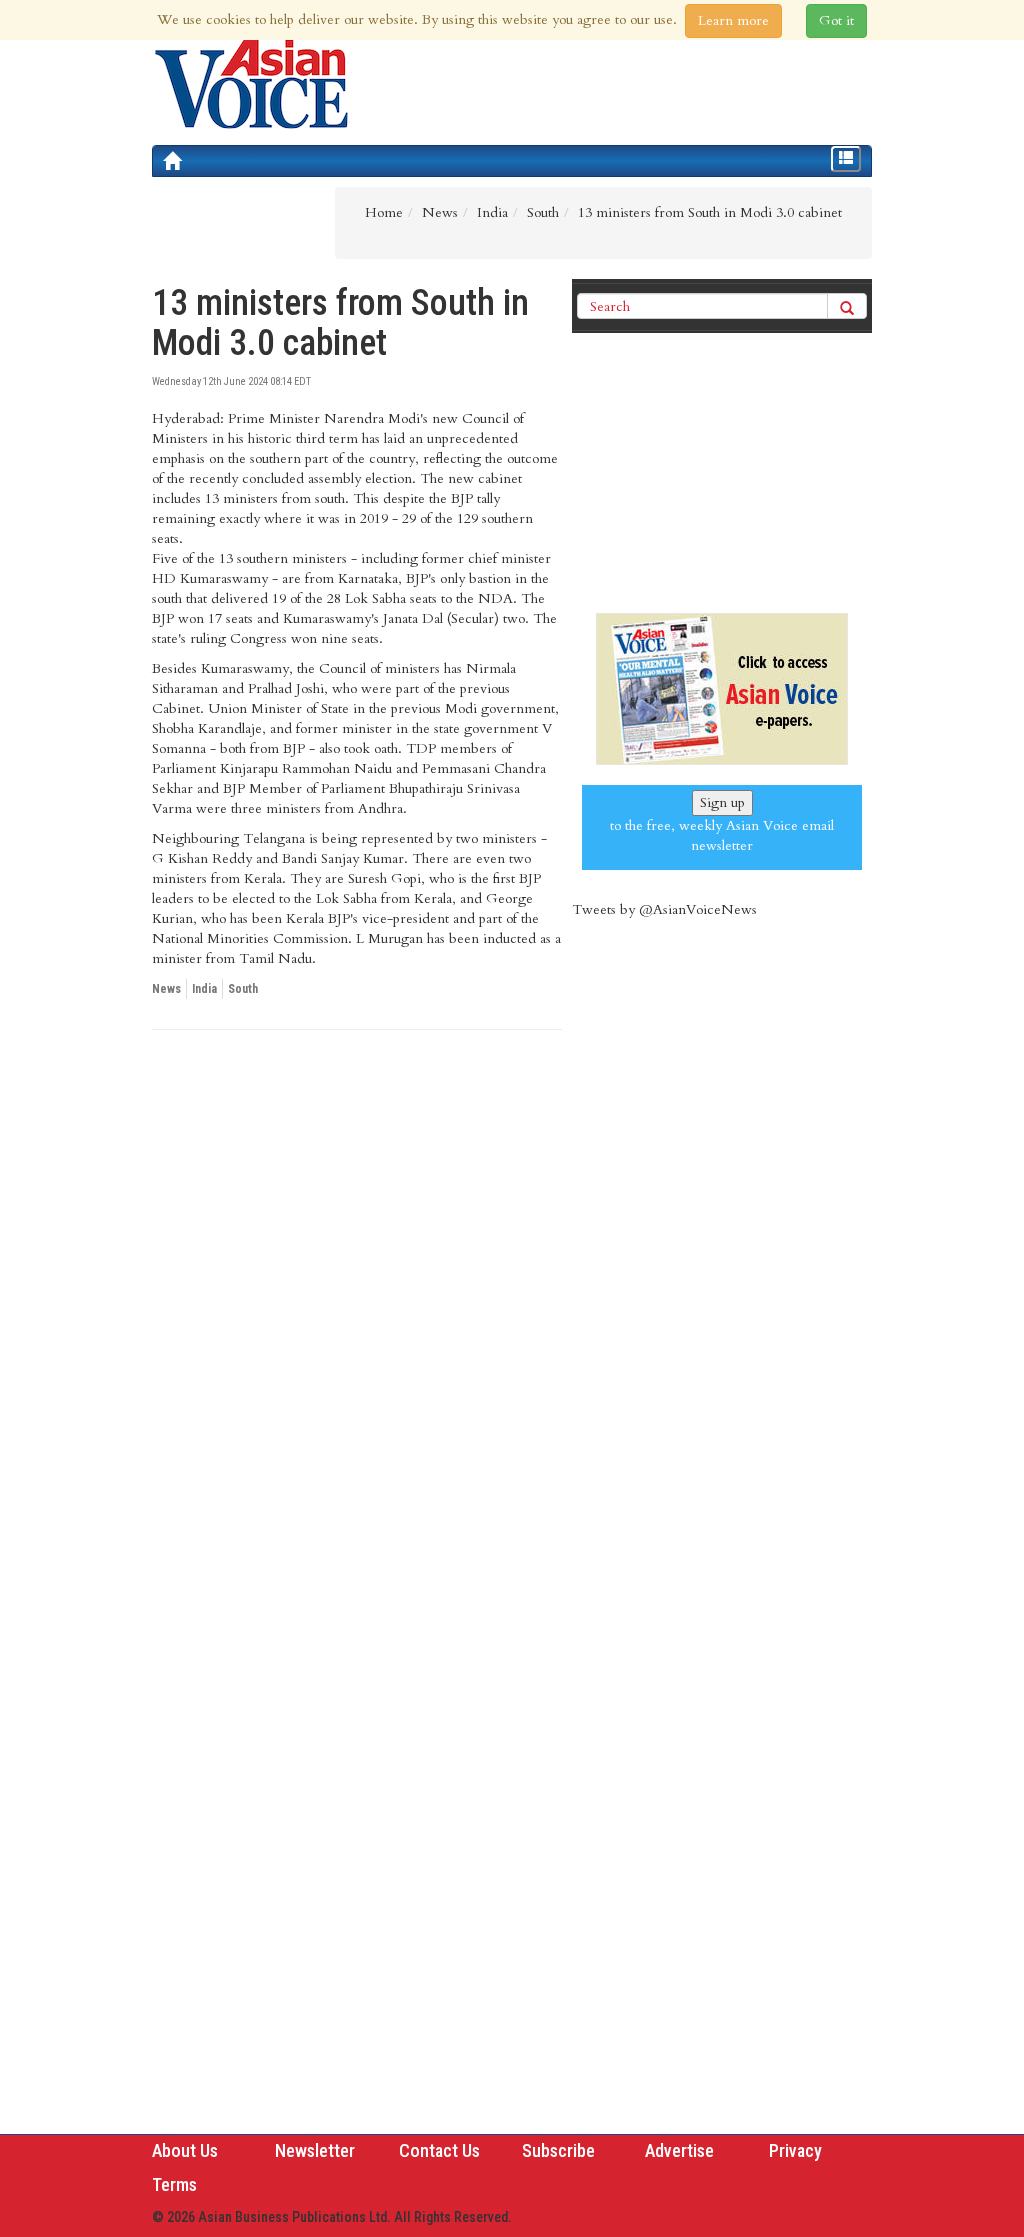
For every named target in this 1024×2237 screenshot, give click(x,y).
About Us (185, 2150)
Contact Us (439, 2150)
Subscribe (558, 2150)
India (204, 989)
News (166, 989)
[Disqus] (357, 1320)
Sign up (722, 802)
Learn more (733, 20)
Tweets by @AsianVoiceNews (664, 909)
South (243, 989)
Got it (836, 20)
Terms (174, 2184)
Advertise (679, 2150)
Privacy (795, 2150)
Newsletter (315, 2150)
